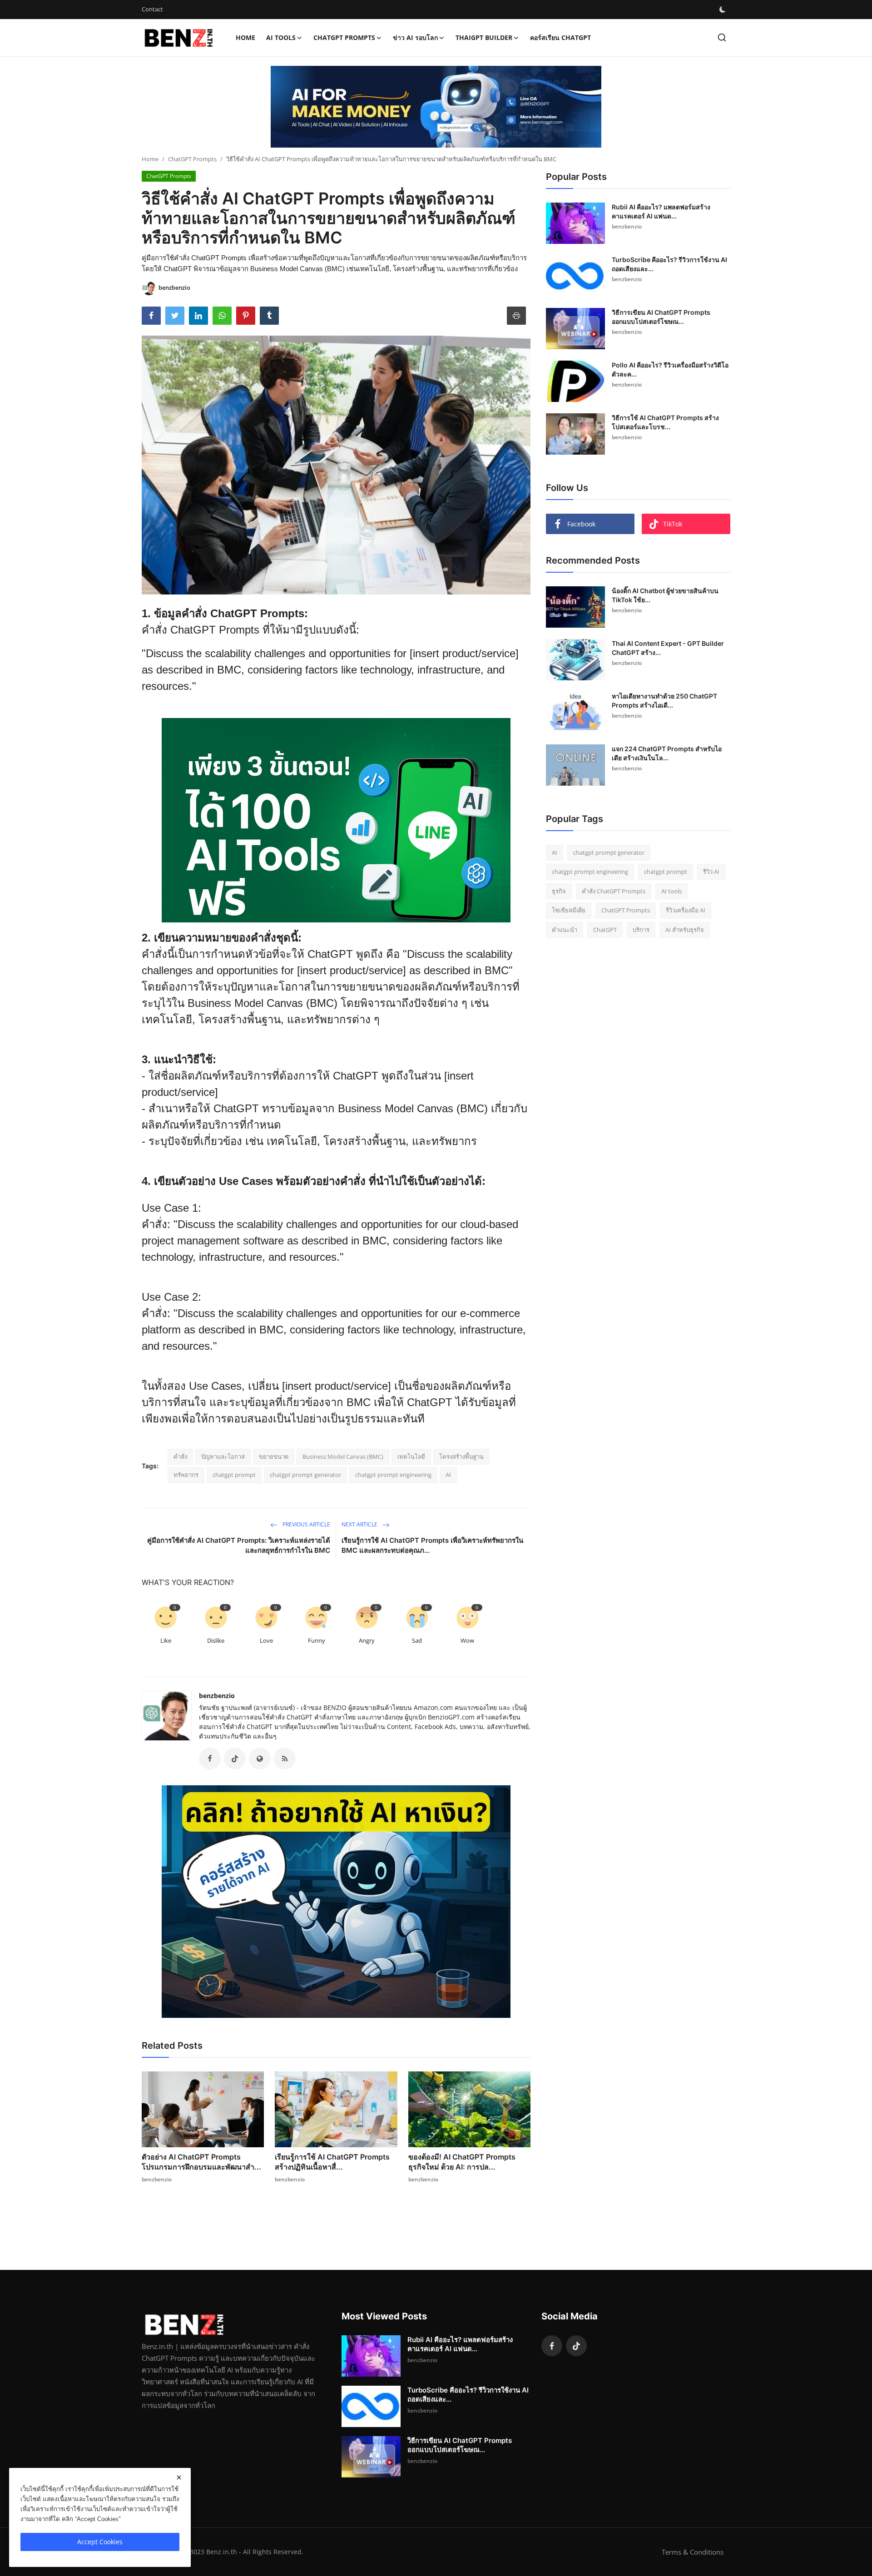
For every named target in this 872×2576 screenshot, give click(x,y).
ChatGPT (605, 930)
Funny (317, 1640)
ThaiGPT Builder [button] (484, 37)
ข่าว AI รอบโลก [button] (415, 37)
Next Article (360, 1524)
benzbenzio (217, 1696)
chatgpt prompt (234, 1475)
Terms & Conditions (693, 2552)
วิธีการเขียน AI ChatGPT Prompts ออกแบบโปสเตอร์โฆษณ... (661, 317)
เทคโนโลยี (411, 1456)
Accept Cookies (100, 2542)
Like (166, 1640)
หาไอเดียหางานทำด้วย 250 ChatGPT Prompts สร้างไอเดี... (664, 701)
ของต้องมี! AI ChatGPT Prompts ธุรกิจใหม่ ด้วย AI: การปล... (462, 2162)
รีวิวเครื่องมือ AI (686, 911)
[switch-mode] (723, 10)
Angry (367, 1640)
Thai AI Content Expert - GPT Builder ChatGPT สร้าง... (668, 648)
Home (245, 37)
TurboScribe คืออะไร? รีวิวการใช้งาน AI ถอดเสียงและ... (669, 264)
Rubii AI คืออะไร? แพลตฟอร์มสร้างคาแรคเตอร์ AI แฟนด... (661, 211)
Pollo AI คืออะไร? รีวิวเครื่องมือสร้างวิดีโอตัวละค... (670, 369)
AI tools (671, 891)
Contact (152, 9)
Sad (417, 1640)
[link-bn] (436, 107)
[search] (722, 37)
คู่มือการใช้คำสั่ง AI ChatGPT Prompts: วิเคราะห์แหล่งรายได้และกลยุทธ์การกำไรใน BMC (239, 1545)
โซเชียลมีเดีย (569, 911)
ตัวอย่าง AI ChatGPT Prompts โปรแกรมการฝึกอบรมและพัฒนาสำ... (201, 2162)
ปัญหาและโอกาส (223, 1456)
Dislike (216, 1640)
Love (266, 1640)
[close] (179, 2477)
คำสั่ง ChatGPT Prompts (614, 891)
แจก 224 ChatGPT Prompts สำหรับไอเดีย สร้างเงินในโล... (667, 753)
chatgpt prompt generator (305, 1475)
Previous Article (306, 1524)
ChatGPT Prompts (192, 159)
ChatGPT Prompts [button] (344, 37)
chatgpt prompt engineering (393, 1475)
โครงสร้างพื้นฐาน (461, 1456)
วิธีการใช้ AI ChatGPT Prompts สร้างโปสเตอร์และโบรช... (665, 422)
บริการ (641, 930)
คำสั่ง (180, 1456)
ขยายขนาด (274, 1456)
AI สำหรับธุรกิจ (685, 930)
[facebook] (552, 2346)
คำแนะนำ (565, 930)
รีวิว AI (711, 872)
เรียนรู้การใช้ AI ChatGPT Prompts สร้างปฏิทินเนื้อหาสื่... (332, 2162)
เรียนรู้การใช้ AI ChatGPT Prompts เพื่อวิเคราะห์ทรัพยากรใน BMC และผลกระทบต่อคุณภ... (432, 1545)
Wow (467, 1640)
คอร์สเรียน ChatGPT (560, 37)
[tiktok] (576, 2346)
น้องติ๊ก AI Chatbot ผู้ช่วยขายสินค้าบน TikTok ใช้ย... (665, 595)
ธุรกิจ (559, 891)
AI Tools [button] (281, 37)
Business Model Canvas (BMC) (343, 1456)
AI (448, 1475)
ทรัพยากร (186, 1475)
